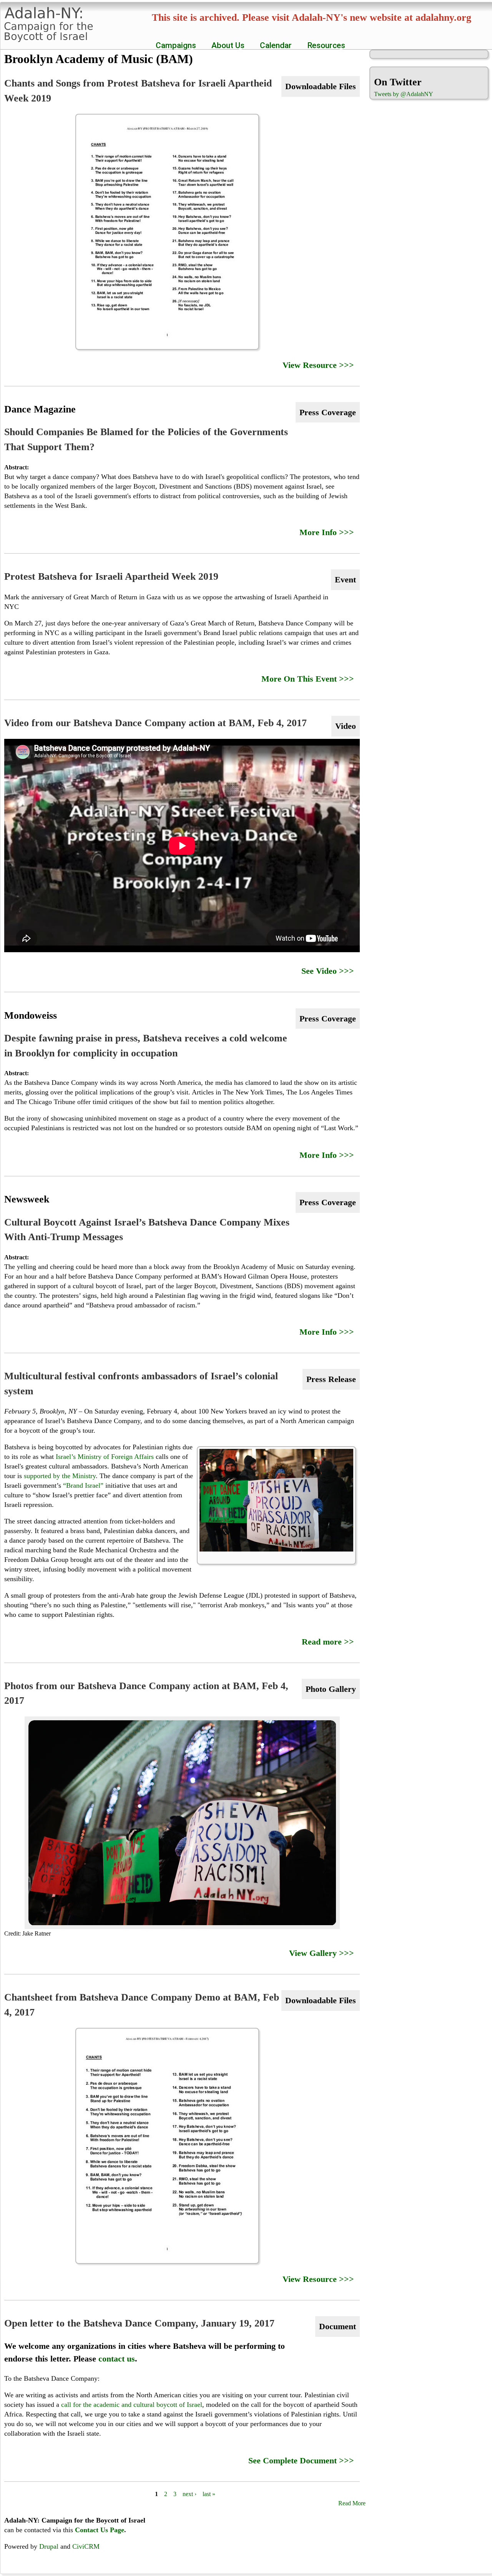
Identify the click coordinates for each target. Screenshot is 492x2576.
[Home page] (52, 38)
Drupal (49, 2546)
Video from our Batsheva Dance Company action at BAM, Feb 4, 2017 (155, 723)
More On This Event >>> (308, 679)
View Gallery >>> (322, 1953)
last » (209, 2494)
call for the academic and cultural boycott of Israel (132, 2405)
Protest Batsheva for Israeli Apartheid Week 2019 (111, 576)
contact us (117, 2359)
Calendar (276, 45)
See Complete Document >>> (301, 2460)
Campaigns (174, 45)
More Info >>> (327, 532)
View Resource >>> (318, 365)
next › (189, 2494)
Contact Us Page (100, 2530)
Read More (352, 2503)
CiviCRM (86, 2546)
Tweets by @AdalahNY (404, 94)
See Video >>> (328, 971)
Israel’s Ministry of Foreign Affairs (105, 1457)
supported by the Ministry (60, 1476)
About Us (226, 45)
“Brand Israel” (83, 1485)
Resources (324, 45)
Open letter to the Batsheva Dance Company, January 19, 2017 (139, 2323)
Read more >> (328, 1642)
